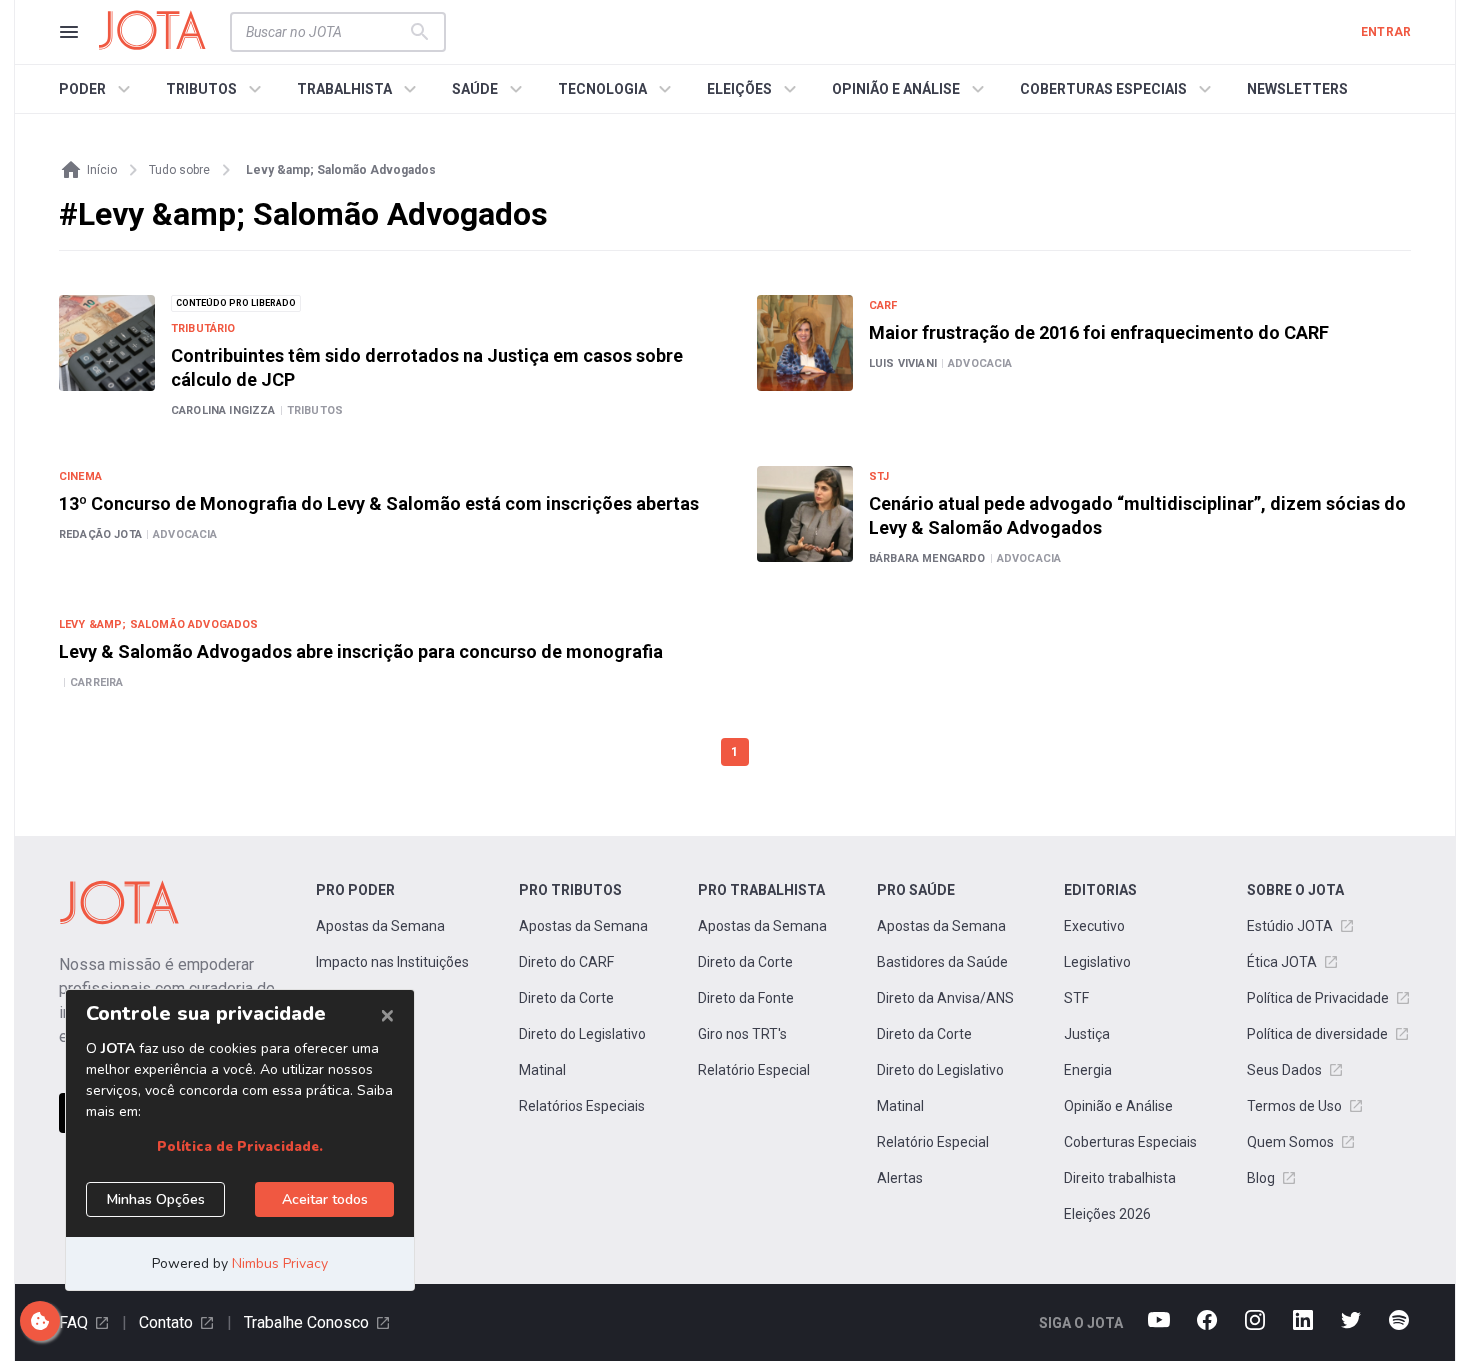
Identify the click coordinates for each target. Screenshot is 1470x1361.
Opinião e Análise (1118, 1106)
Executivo (1094, 926)
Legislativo (1097, 962)
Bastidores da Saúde (942, 962)
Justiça (1087, 1034)
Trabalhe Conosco (306, 1322)
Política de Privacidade (1318, 998)
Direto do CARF (566, 962)
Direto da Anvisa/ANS (945, 998)
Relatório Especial (754, 1070)
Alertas (900, 1178)
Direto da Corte (566, 998)
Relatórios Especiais (582, 1106)
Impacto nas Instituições (392, 962)
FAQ (73, 1322)
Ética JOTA (1282, 962)
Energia (1088, 1070)
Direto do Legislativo (582, 1034)
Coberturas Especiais (1130, 1142)
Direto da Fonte (746, 998)
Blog (1261, 1178)
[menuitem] (97, 89)
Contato (166, 1322)
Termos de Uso (1294, 1106)
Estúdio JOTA (1290, 926)
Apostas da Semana (380, 926)
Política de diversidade (1317, 1034)
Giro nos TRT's (742, 1034)
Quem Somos (1290, 1142)
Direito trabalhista (1120, 1178)
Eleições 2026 (1107, 1214)
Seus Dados (1284, 1070)
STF (1076, 998)
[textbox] (326, 32)
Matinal (542, 1070)
